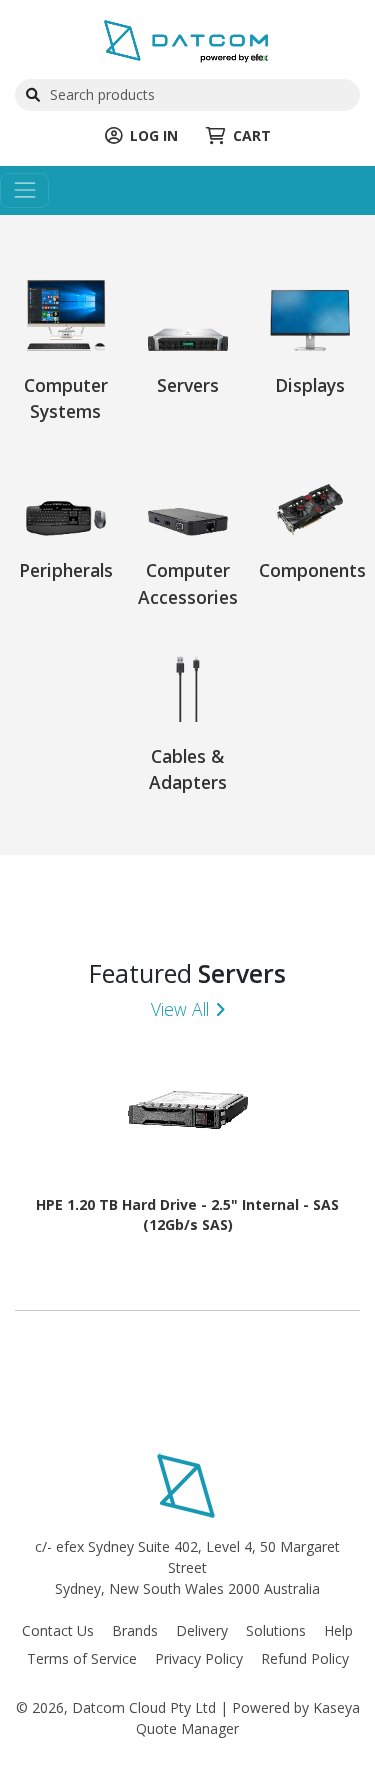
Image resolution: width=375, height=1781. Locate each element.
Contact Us (58, 1630)
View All (180, 1009)
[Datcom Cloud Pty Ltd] (187, 40)
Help (338, 1630)
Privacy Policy (199, 1658)
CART (252, 135)
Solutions (276, 1630)
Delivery (202, 1630)
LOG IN (154, 135)
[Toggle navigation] (24, 190)
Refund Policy (305, 1658)
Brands (135, 1630)
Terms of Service (82, 1658)
